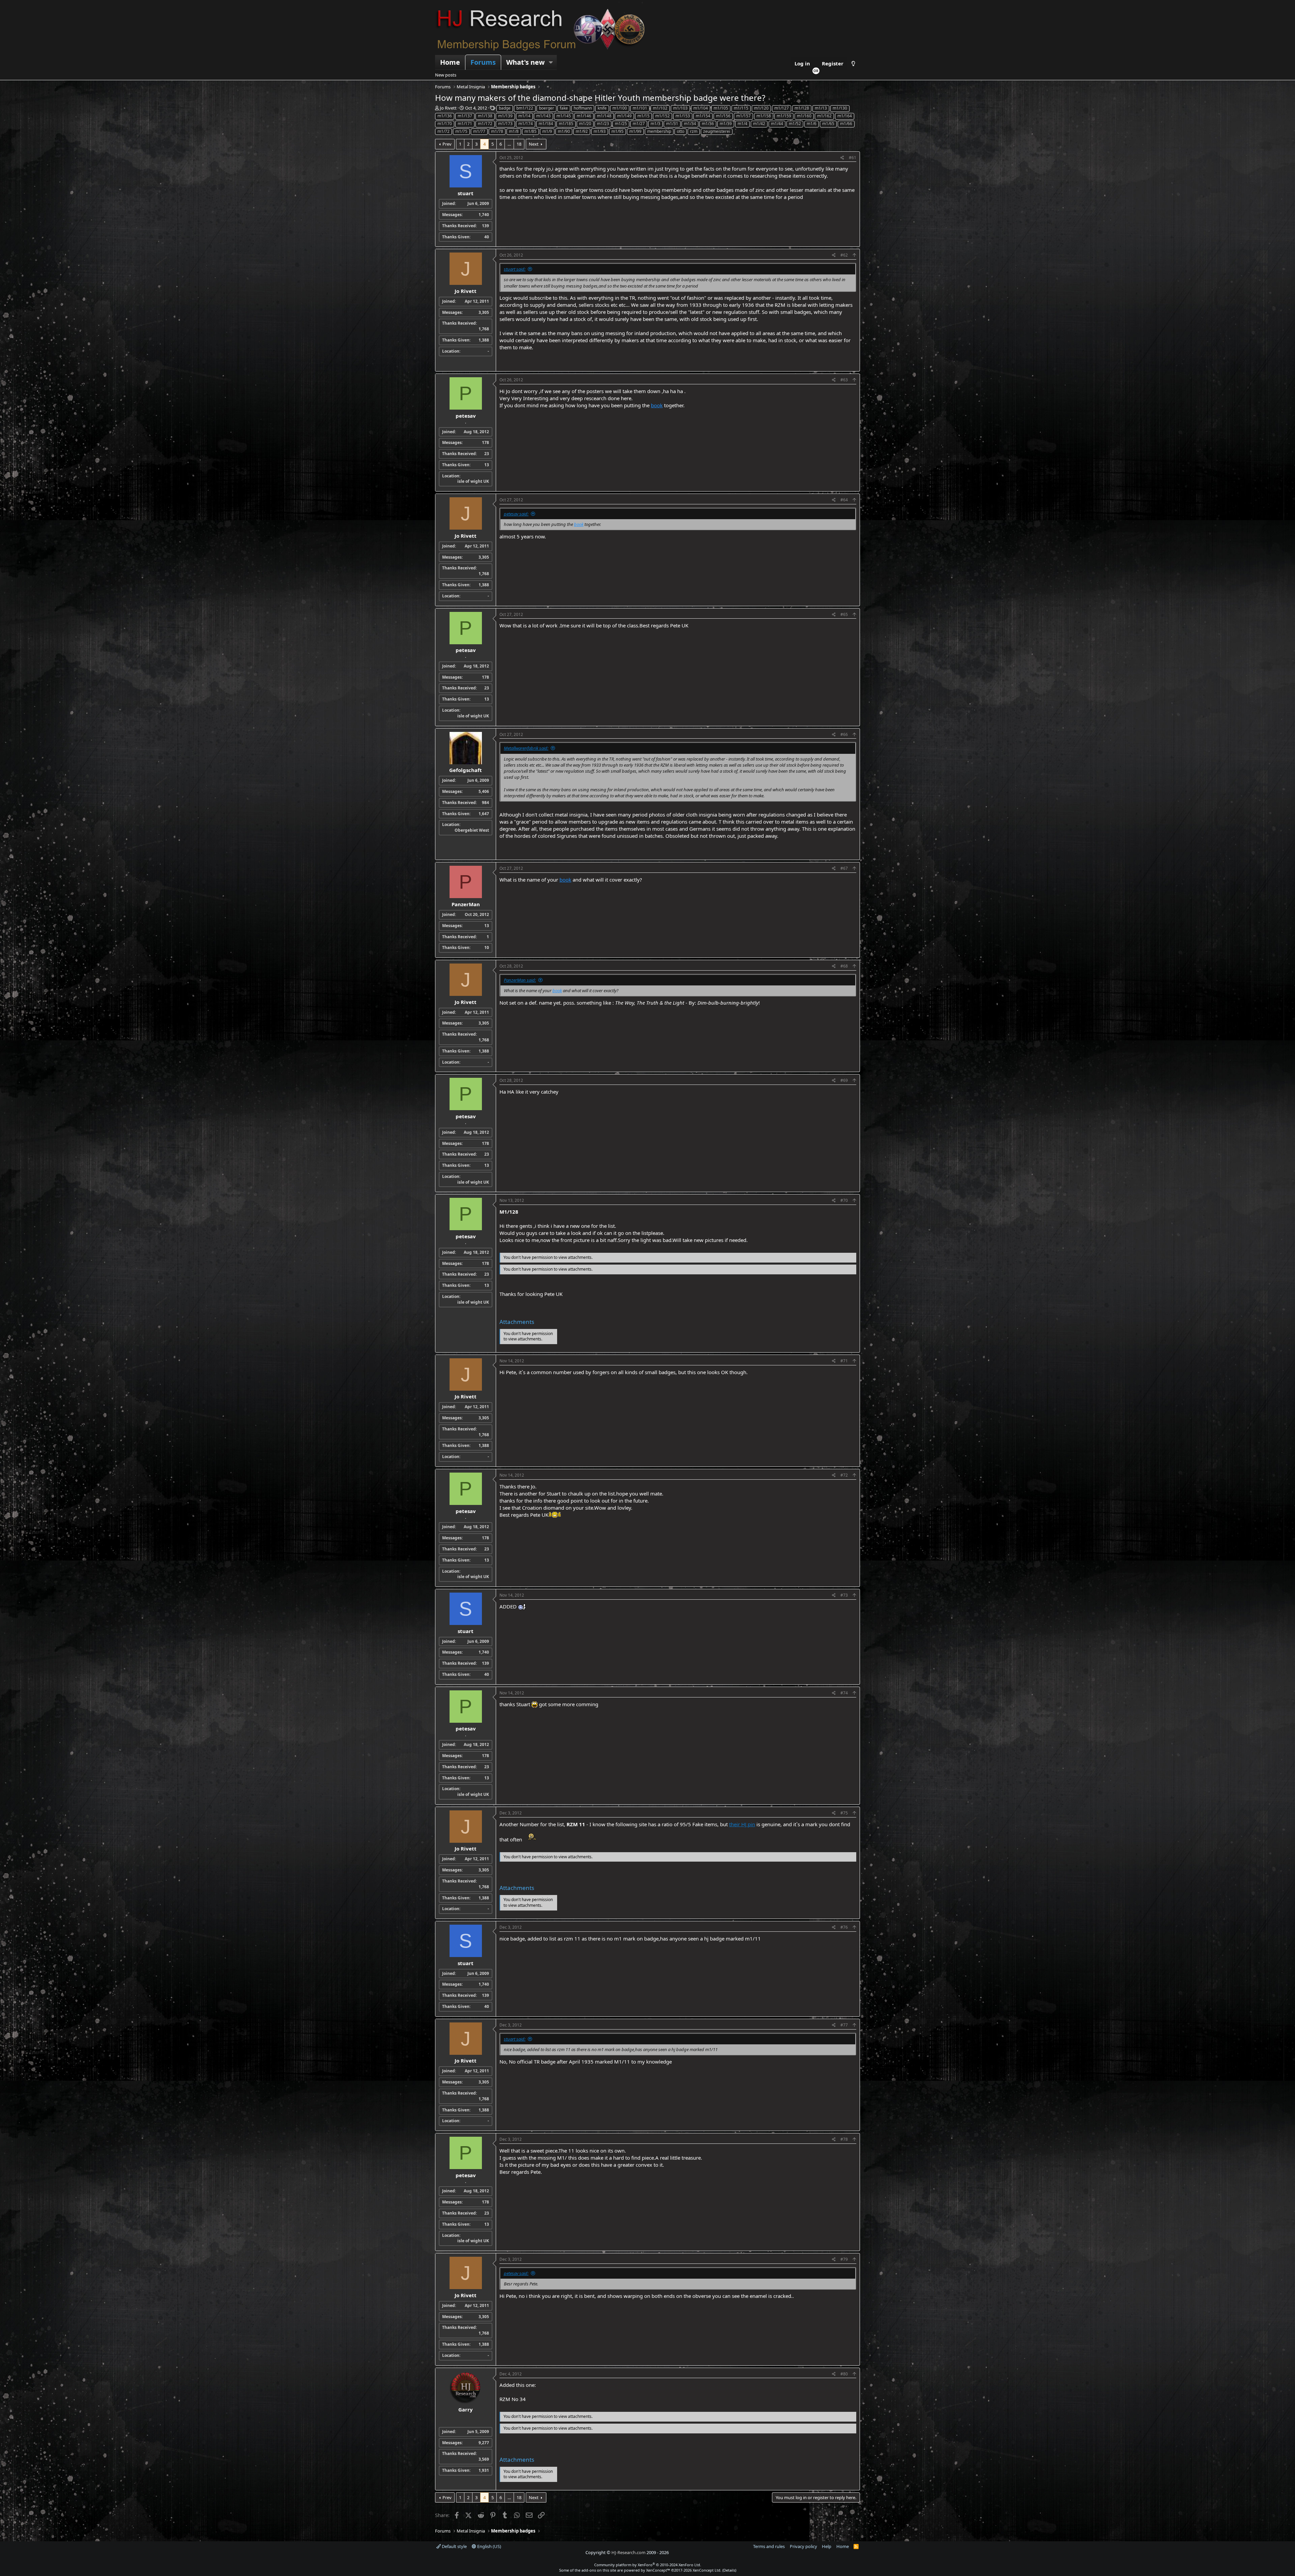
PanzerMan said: (520, 980)
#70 (844, 1200)
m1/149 (624, 116)
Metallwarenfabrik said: (526, 748)
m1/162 (824, 116)
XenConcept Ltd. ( (708, 2570)
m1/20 (585, 124)
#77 (844, 2025)
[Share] (842, 158)
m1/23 (603, 124)
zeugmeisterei (717, 131)
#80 (844, 2374)
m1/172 (485, 124)
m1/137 (465, 116)
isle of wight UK (473, 481)
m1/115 (741, 108)
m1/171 (465, 124)
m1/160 (804, 116)
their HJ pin (742, 1824)
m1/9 (547, 131)
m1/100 (620, 108)
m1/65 (828, 124)
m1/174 (526, 124)
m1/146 (584, 116)
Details (729, 2570)
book (657, 405)
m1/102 (660, 108)
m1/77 (479, 131)
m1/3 (655, 124)
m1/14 (524, 116)
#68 (844, 966)
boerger (546, 108)
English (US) (489, 2546)
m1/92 (582, 131)
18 (519, 144)
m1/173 (505, 124)
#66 (844, 734)
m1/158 (764, 116)
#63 (844, 380)
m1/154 (703, 116)
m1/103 (680, 108)
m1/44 (777, 124)
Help (827, 2546)
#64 (844, 500)
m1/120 (761, 108)
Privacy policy (803, 2546)
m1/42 (759, 124)
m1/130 (840, 108)
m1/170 (445, 124)
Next (534, 144)
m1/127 (782, 108)
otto (681, 131)
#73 (844, 1595)
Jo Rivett (448, 108)
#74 (844, 1693)
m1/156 (723, 116)
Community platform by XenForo (648, 2565)
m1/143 (543, 116)
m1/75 (461, 131)
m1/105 (721, 108)
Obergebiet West (472, 830)
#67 (844, 868)
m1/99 (635, 131)
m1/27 (639, 124)
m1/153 (683, 116)
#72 (844, 1475)
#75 (844, 1813)
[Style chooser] (853, 64)
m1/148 (604, 116)
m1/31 (672, 124)
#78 (844, 2139)
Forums (483, 62)
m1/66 (846, 124)
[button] (551, 62)
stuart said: (515, 269)
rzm (694, 131)
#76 (844, 1927)
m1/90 (564, 131)
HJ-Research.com (628, 2552)
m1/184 (546, 124)
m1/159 (784, 116)
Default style (454, 2546)
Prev (447, 144)
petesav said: (516, 514)
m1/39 (726, 124)
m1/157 (743, 116)
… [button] (509, 144)
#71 (844, 1361)
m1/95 (617, 131)
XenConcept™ (658, 2570)
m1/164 (845, 116)
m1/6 (812, 124)
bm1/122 (525, 108)
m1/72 (443, 131)
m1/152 (663, 116)
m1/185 (566, 124)
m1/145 (564, 116)
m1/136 (445, 116)
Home (450, 62)
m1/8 (514, 131)
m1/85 (530, 131)
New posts (446, 75)
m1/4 (742, 124)
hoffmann (583, 108)
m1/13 (821, 108)
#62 (844, 255)
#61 (853, 158)
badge (505, 108)
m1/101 (640, 108)
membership (659, 131)
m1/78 (497, 131)
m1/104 (701, 108)
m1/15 (643, 116)
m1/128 (802, 108)
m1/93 (600, 131)
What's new (525, 62)
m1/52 (795, 124)
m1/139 (505, 116)
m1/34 (690, 124)
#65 (844, 614)
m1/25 (621, 124)
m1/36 (708, 124)
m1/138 (485, 116)
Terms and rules (769, 2546)
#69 (844, 1080)
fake (564, 108)
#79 (844, 2259)
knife (602, 108)
